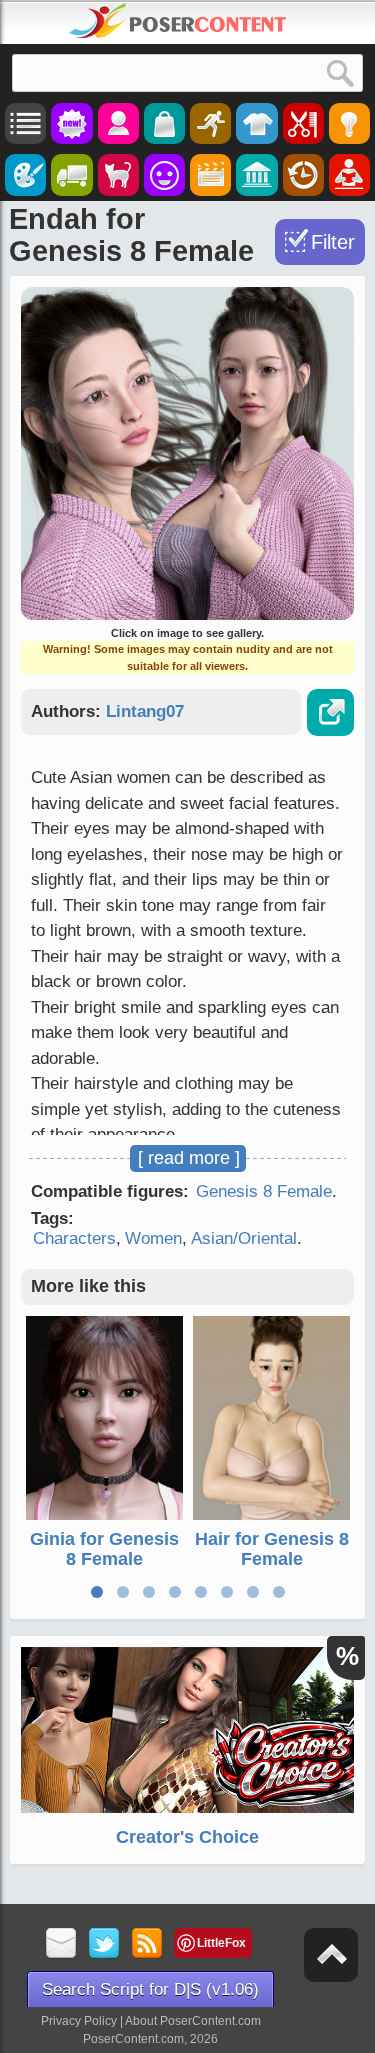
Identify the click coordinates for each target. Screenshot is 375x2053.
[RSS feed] (147, 1944)
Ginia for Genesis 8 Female (104, 1549)
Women (153, 1238)
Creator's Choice (187, 1837)
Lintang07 (145, 711)
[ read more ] (189, 1158)
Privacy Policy (79, 2021)
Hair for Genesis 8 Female (272, 1549)
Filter (333, 242)
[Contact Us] (61, 1944)
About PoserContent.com (193, 2021)
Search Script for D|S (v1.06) (150, 1989)
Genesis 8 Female (264, 1191)
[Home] (178, 21)
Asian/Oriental (244, 1238)
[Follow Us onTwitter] (104, 1944)
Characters (74, 1238)
